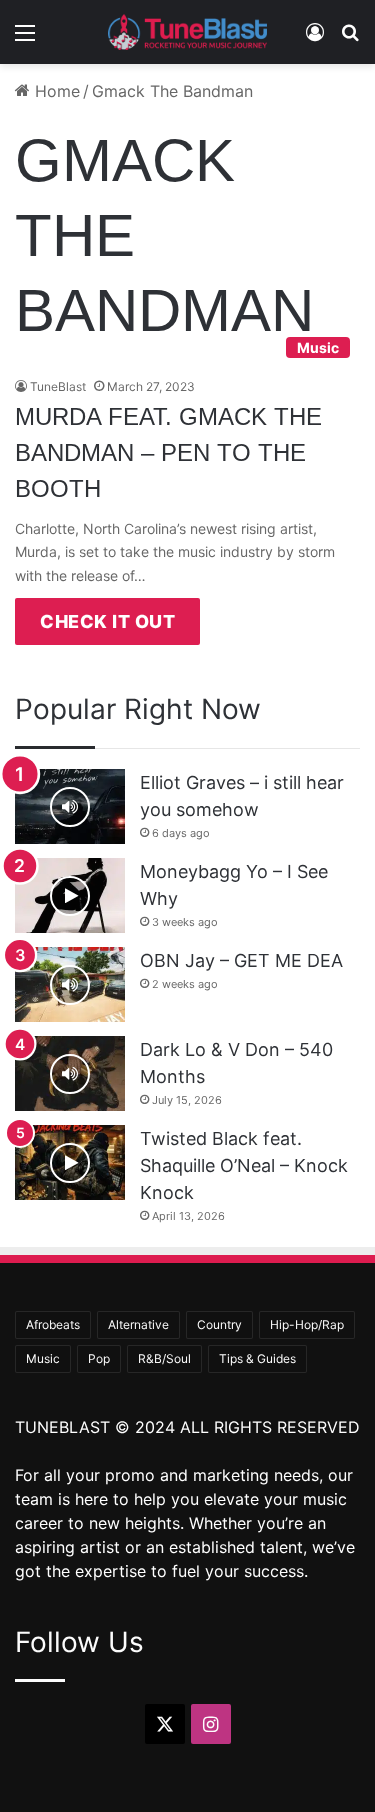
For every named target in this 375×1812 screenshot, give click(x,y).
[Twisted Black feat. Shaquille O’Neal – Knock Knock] (70, 1162)
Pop (99, 1358)
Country (219, 1324)
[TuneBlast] (188, 32)
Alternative (138, 1324)
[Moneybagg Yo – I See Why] (70, 895)
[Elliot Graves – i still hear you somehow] (70, 806)
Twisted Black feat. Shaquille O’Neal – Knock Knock (244, 1165)
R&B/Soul (164, 1358)
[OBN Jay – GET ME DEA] (70, 984)
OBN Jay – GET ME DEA (241, 960)
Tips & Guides (257, 1358)
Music (43, 1358)
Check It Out (107, 621)
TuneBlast (58, 386)
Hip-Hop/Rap (307, 1324)
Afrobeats (53, 1324)
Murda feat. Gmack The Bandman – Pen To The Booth (168, 452)
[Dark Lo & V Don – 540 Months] (70, 1073)
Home (55, 91)
